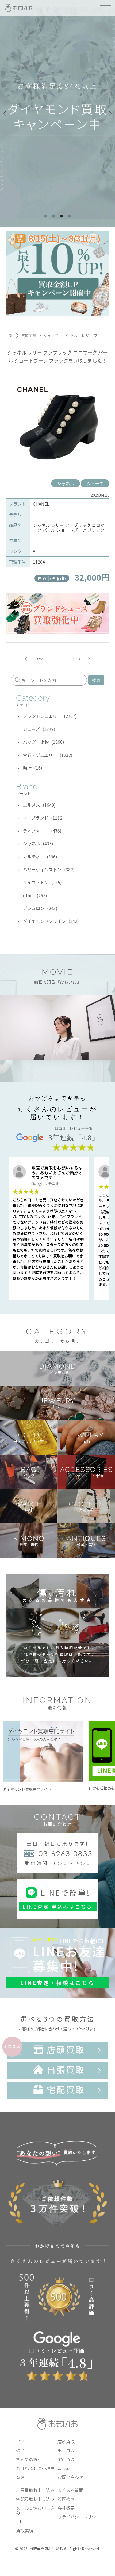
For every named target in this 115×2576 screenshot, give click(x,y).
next (78, 659)
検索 (96, 680)
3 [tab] (62, 216)
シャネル (66, 483)
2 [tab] (53, 216)
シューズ (95, 483)
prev (38, 659)
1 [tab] (45, 216)
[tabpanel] (57, 113)
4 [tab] (70, 216)
